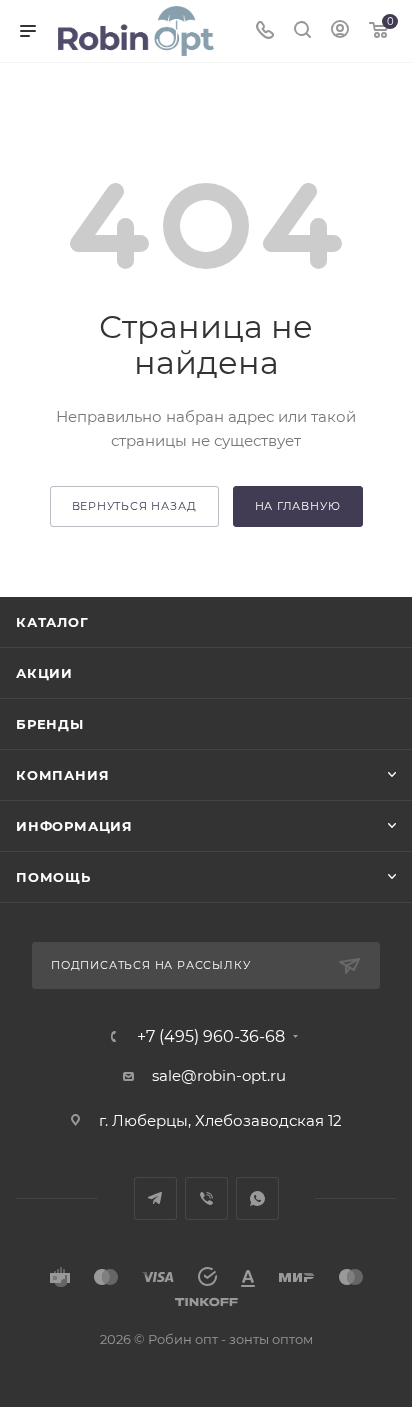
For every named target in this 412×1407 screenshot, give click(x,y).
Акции (44, 673)
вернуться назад (134, 506)
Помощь (53, 877)
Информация (74, 826)
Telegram (155, 1198)
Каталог (52, 622)
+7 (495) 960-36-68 (211, 1037)
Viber (206, 1198)
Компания (62, 775)
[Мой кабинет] (340, 31)
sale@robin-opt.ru (221, 1075)
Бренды (50, 724)
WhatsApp (257, 1198)
